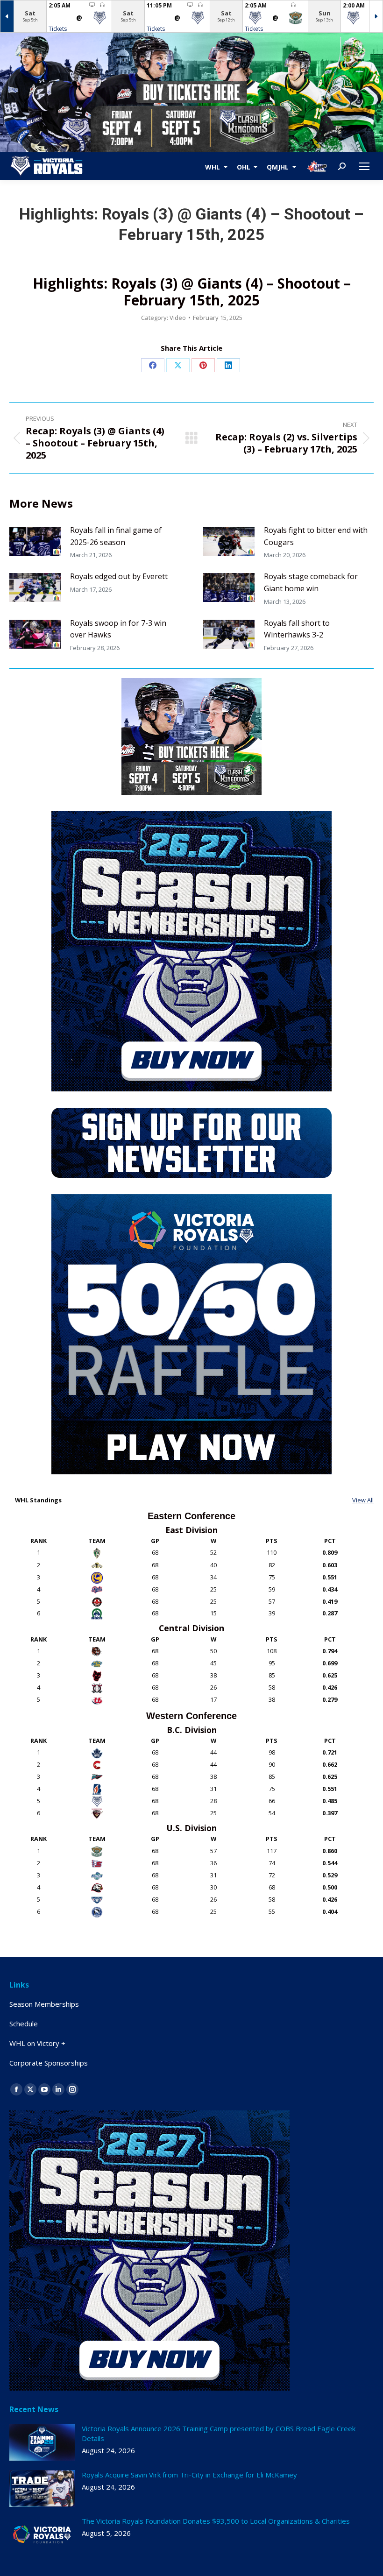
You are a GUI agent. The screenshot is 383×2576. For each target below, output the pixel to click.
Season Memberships (44, 2004)
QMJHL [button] (279, 166)
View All (363, 1500)
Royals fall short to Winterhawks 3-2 (297, 629)
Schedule (24, 2024)
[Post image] (35, 541)
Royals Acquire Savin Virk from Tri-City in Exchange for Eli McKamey (189, 2475)
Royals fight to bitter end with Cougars (316, 536)
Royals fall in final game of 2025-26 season (116, 536)
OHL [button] (245, 166)
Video (178, 318)
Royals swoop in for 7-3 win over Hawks (118, 629)
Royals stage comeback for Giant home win (311, 582)
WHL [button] (213, 166)
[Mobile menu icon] (364, 166)
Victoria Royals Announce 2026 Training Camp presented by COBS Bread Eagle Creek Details (219, 2433)
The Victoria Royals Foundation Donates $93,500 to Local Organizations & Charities (216, 2521)
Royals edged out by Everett (119, 576)
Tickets (58, 29)
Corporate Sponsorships (49, 2063)
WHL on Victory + (37, 2043)
